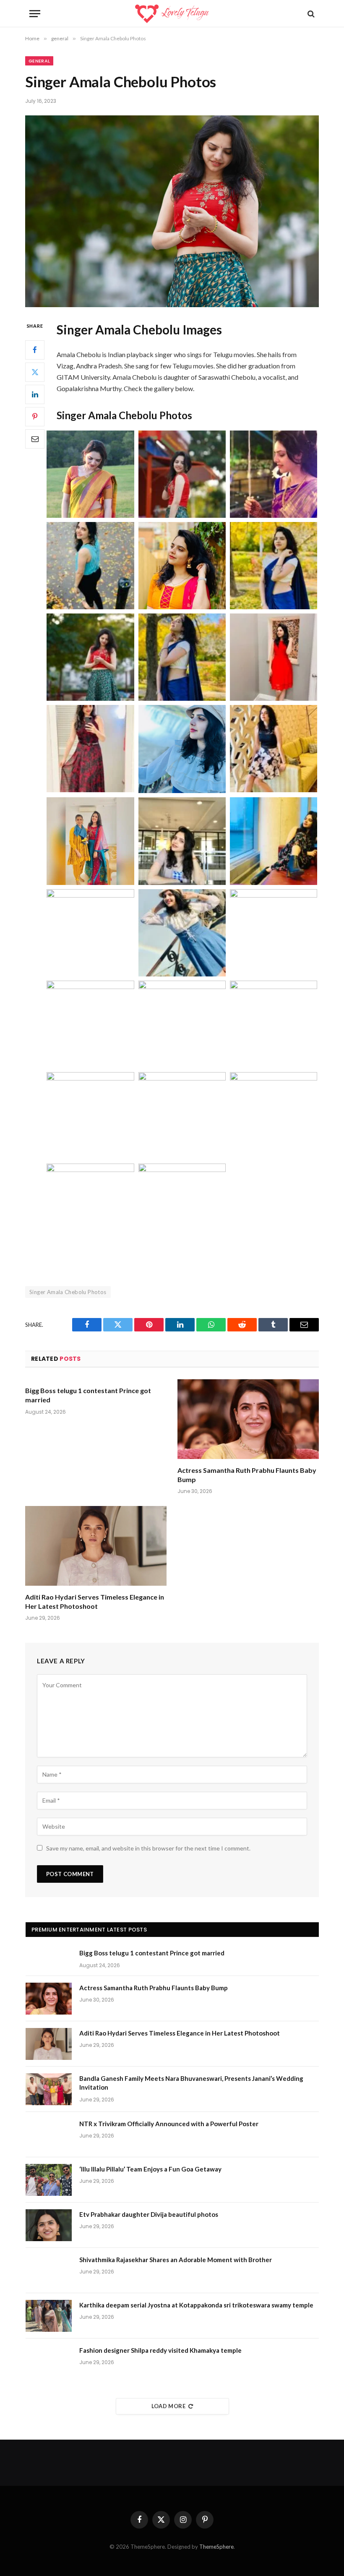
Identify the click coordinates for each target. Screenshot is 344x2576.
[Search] (310, 14)
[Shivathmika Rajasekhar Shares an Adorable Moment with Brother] (49, 2271)
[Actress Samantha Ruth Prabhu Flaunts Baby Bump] (248, 1419)
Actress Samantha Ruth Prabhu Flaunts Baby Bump (247, 1475)
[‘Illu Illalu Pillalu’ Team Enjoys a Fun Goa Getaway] (49, 2180)
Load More (169, 2406)
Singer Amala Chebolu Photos (68, 1292)
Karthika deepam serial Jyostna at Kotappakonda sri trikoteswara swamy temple (196, 2305)
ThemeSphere (216, 2547)
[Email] (35, 439)
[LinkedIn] (35, 394)
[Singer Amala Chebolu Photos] (172, 211)
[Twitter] (35, 372)
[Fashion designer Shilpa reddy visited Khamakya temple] (49, 2361)
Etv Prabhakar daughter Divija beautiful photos (149, 2214)
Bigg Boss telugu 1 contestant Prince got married (88, 1395)
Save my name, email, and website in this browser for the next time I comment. (148, 1848)
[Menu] (35, 14)
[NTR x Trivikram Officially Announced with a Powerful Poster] (49, 2135)
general (39, 61)
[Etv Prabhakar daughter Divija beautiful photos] (49, 2225)
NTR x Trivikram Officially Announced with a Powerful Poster (169, 2124)
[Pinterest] (35, 417)
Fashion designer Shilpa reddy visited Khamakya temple (160, 2350)
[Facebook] (35, 350)
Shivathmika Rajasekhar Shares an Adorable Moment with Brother (176, 2260)
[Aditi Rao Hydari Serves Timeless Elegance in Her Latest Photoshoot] (96, 1546)
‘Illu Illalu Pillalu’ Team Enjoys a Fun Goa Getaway (150, 2169)
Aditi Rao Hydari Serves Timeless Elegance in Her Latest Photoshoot (95, 1601)
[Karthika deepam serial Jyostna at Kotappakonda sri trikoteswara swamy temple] (49, 2316)
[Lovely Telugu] (172, 14)
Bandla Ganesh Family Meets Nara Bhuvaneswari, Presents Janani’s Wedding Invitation (191, 2083)
